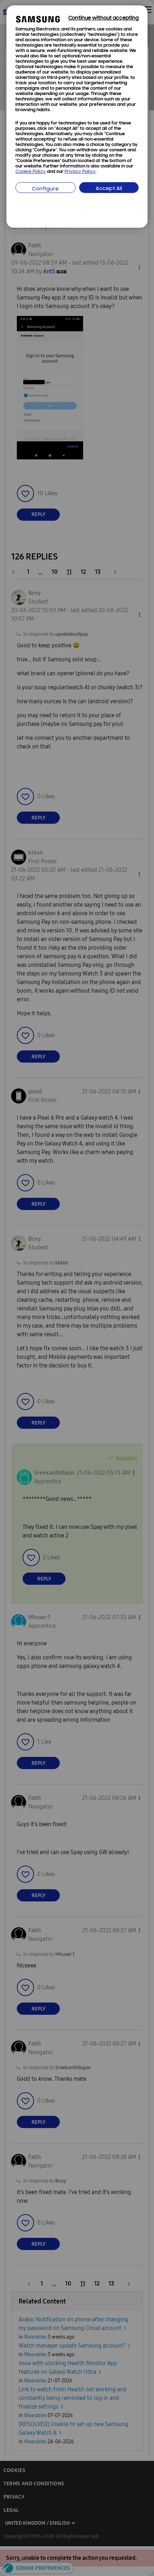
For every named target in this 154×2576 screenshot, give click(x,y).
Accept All (109, 189)
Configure (45, 189)
